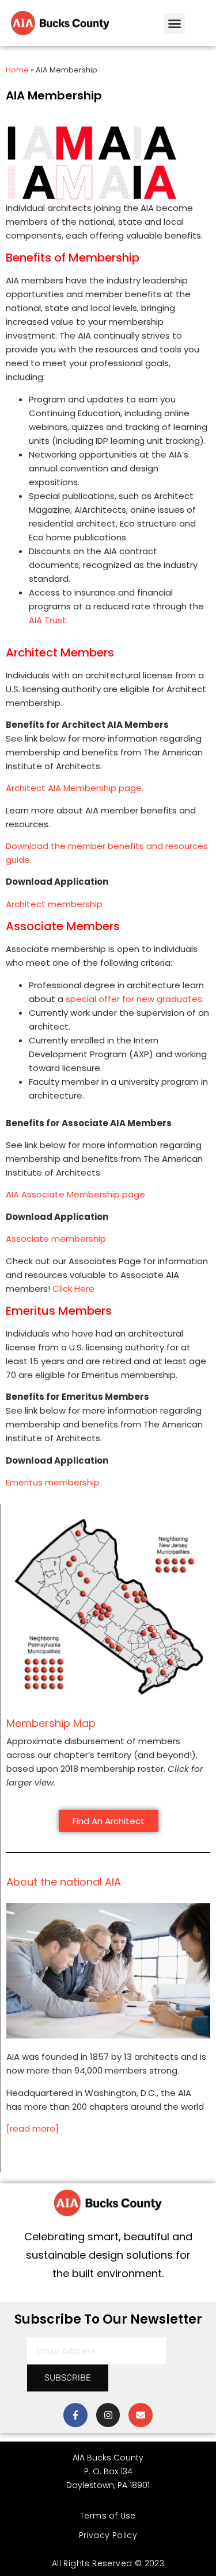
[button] (175, 24)
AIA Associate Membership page (75, 1194)
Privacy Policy (108, 2535)
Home (17, 70)
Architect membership (54, 904)
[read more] (33, 2128)
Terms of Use (108, 2516)
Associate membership (56, 1239)
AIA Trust (48, 620)
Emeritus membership (53, 1482)
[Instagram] (108, 2415)
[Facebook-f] (75, 2415)
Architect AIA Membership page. (75, 788)
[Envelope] (141, 2415)
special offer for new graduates (134, 999)
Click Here (73, 1289)
